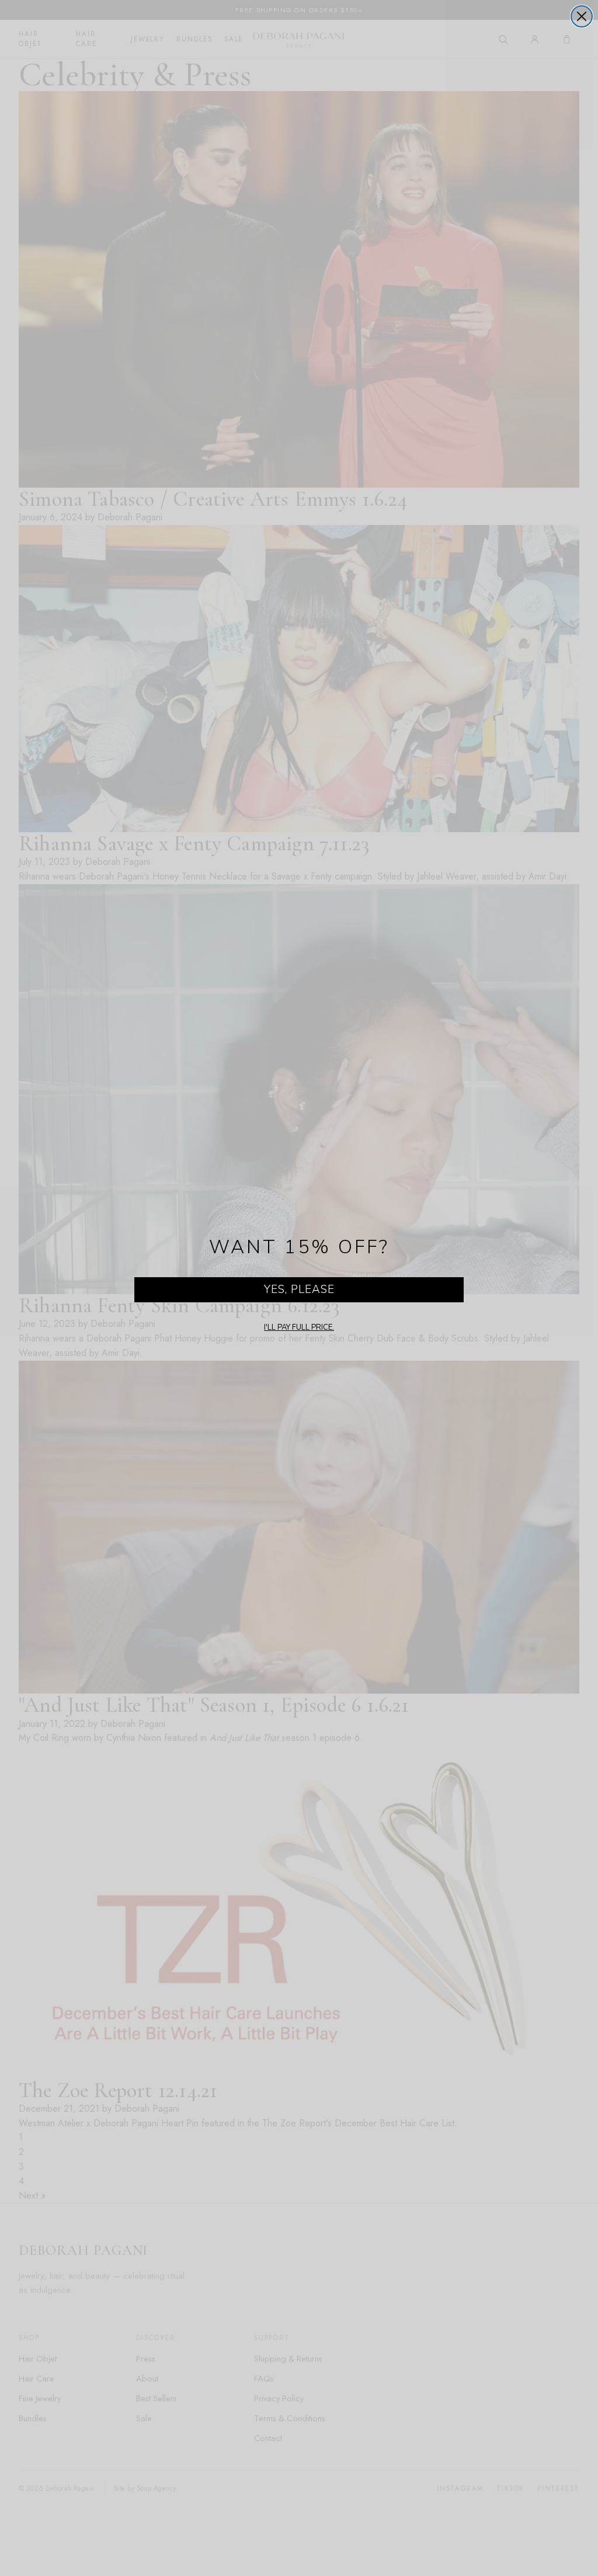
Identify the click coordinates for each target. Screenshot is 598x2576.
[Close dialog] (582, 16)
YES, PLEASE (299, 1289)
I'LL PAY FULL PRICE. (299, 1327)
